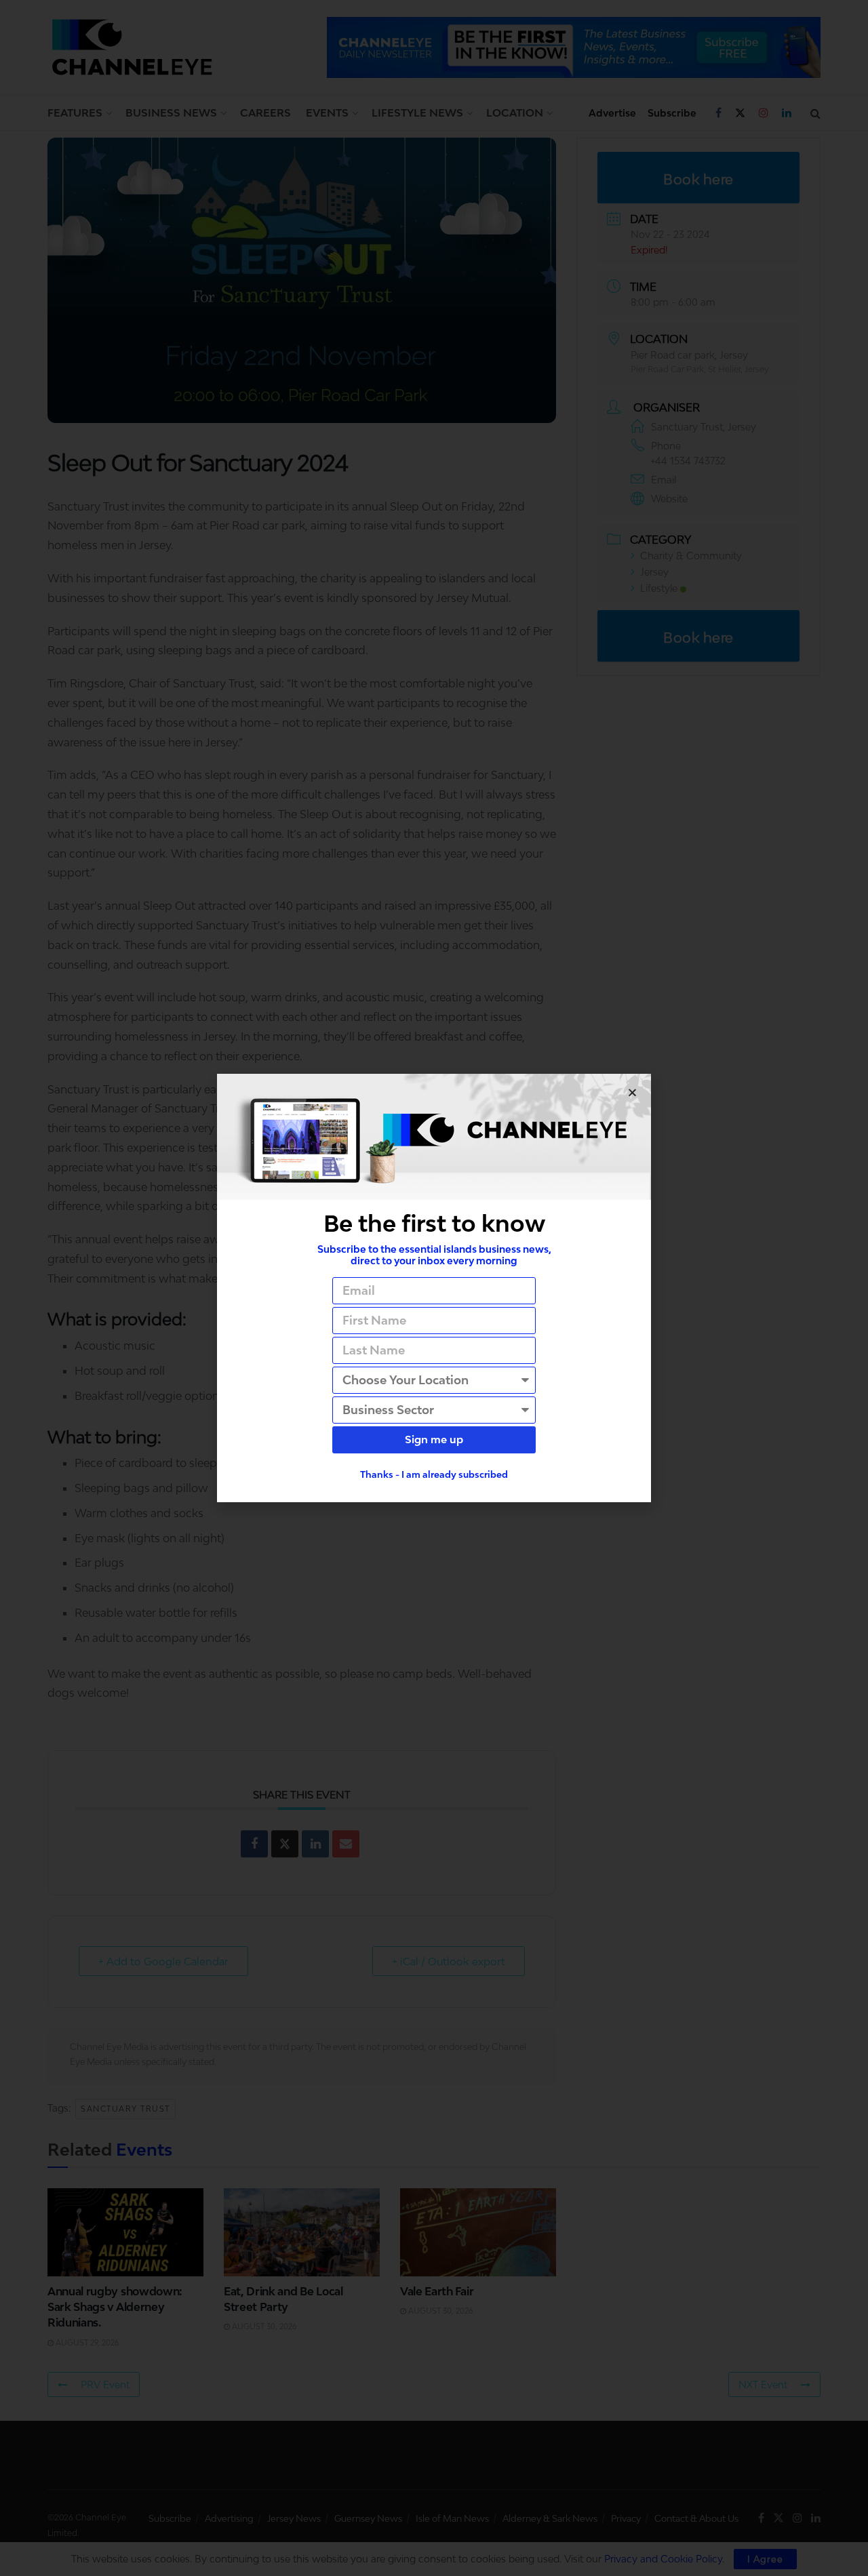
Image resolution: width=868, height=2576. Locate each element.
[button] (632, 1092)
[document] (434, 1288)
